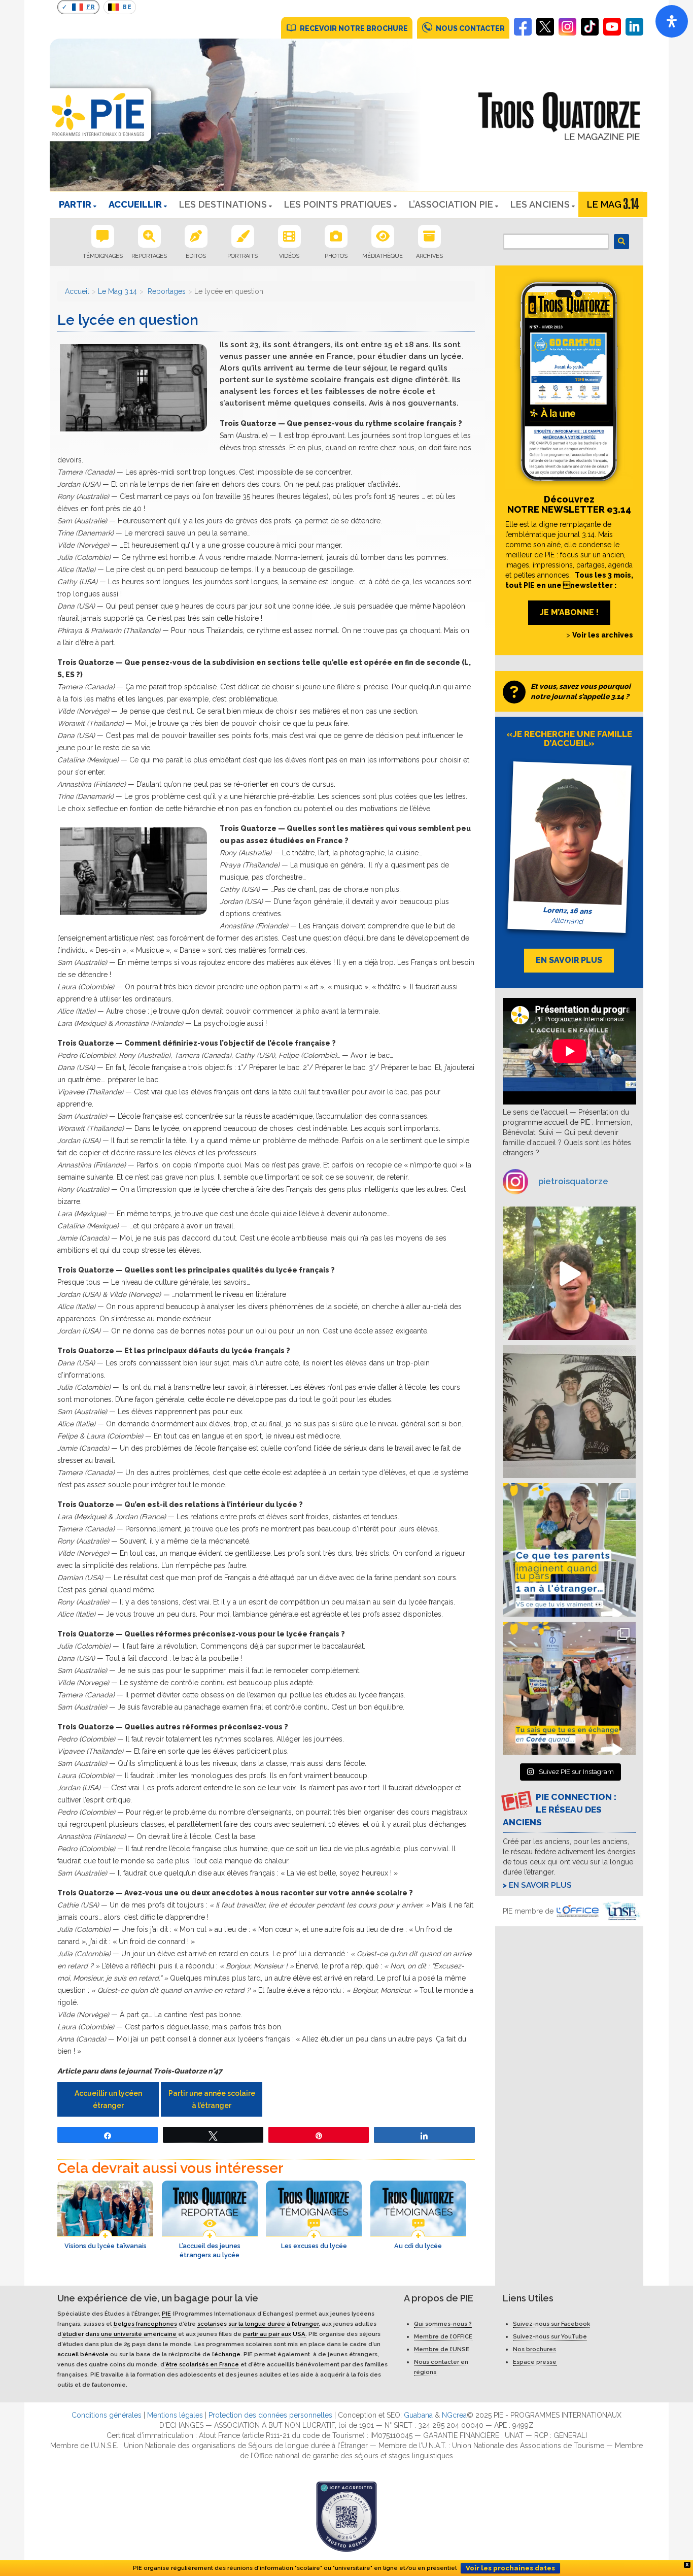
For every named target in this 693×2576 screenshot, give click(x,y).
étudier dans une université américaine (119, 2334)
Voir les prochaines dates (510, 2568)
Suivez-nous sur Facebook (551, 2324)
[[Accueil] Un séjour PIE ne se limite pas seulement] (569, 1412)
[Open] (672, 21)
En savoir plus (540, 1885)
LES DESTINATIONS (223, 204)
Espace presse (535, 2362)
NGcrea (454, 2415)
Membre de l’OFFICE (443, 2336)
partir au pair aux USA (274, 2334)
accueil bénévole (83, 2354)
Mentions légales (175, 2415)
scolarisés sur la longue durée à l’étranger (258, 2324)
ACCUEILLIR (135, 204)
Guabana (418, 2415)
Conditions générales (107, 2415)
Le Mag (604, 204)
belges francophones (145, 2324)
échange (227, 2354)
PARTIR (75, 204)
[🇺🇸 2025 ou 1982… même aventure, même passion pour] (569, 1273)
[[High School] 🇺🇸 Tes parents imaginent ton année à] (569, 1550)
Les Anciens (540, 204)
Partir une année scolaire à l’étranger (212, 2099)
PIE (166, 2314)
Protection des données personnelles (270, 2415)
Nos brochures (534, 2349)
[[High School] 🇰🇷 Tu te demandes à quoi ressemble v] (569, 1688)
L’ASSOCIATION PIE (451, 204)
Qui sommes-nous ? (443, 2324)
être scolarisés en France (202, 2364)
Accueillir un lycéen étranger (108, 2099)
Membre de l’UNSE (442, 2349)
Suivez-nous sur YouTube (550, 2336)
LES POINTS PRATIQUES (338, 204)
